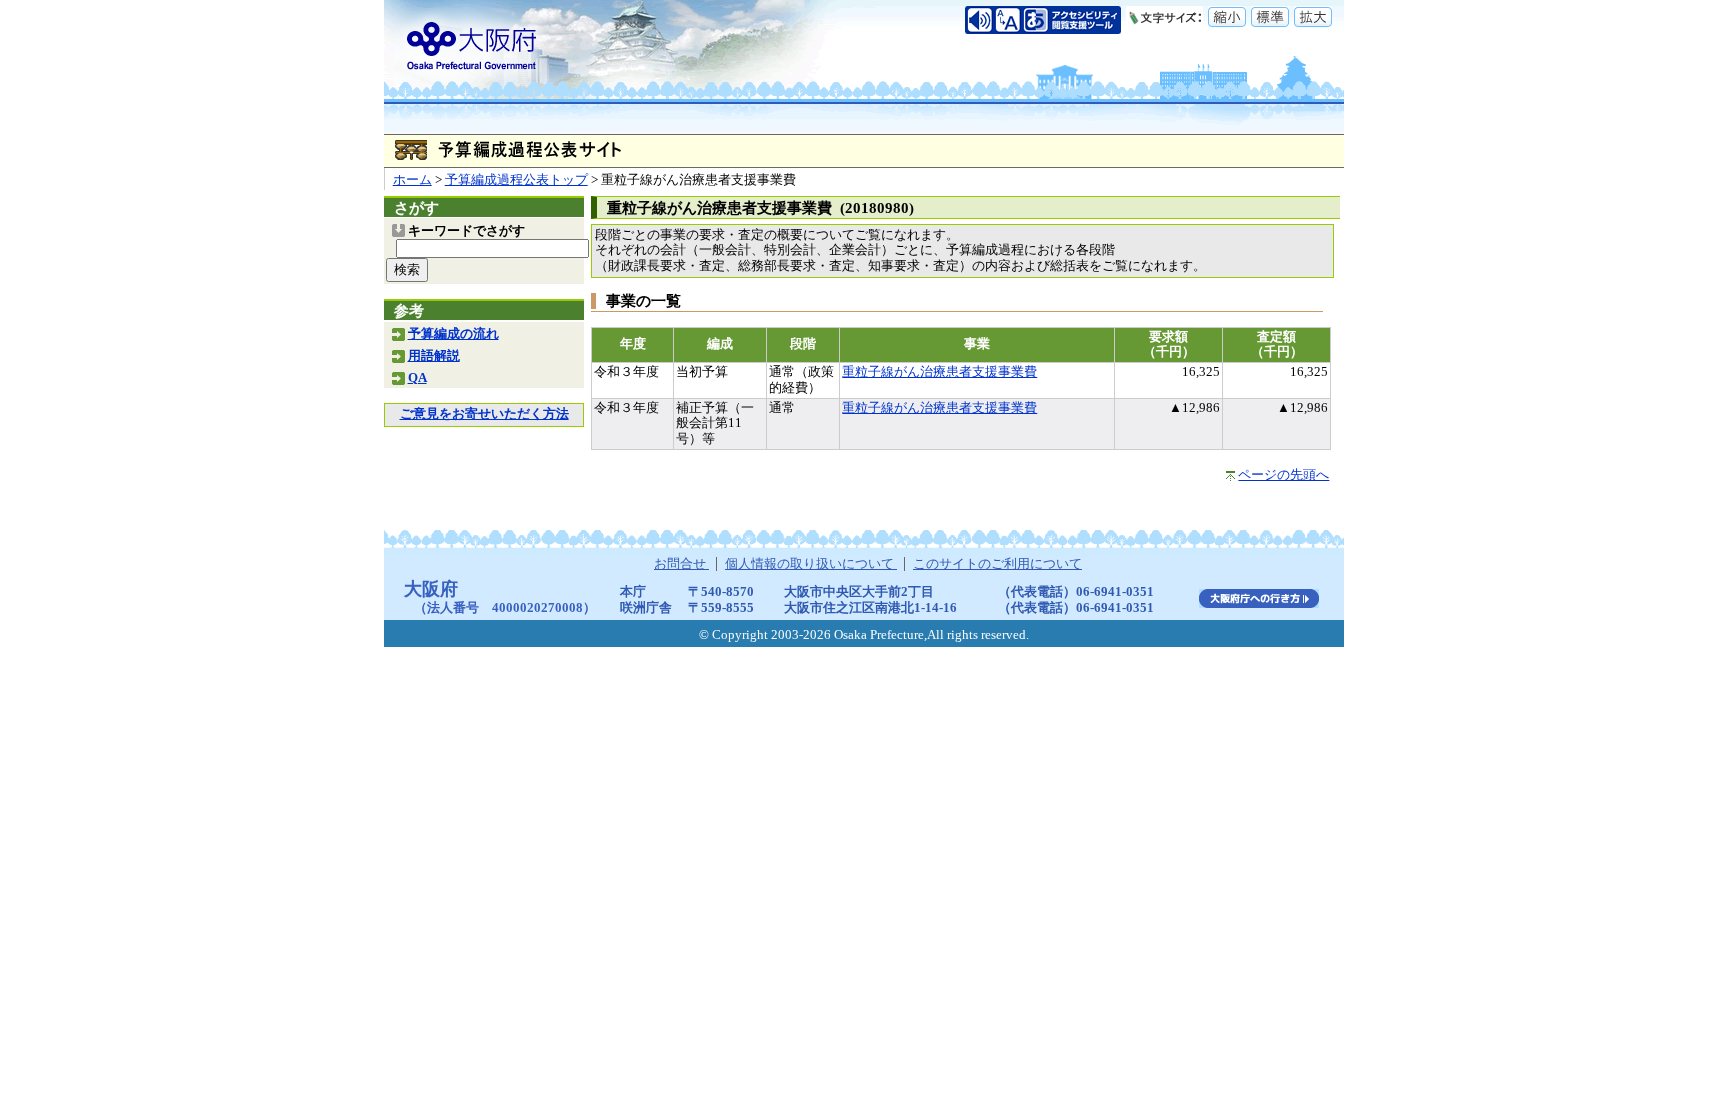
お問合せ (681, 564)
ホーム (412, 180)
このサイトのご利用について (997, 564)
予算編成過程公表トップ (516, 180)
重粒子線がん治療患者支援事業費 (939, 372)
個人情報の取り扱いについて (811, 564)
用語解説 (434, 356)
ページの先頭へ (1283, 475)
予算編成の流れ (453, 334)
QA (417, 378)
